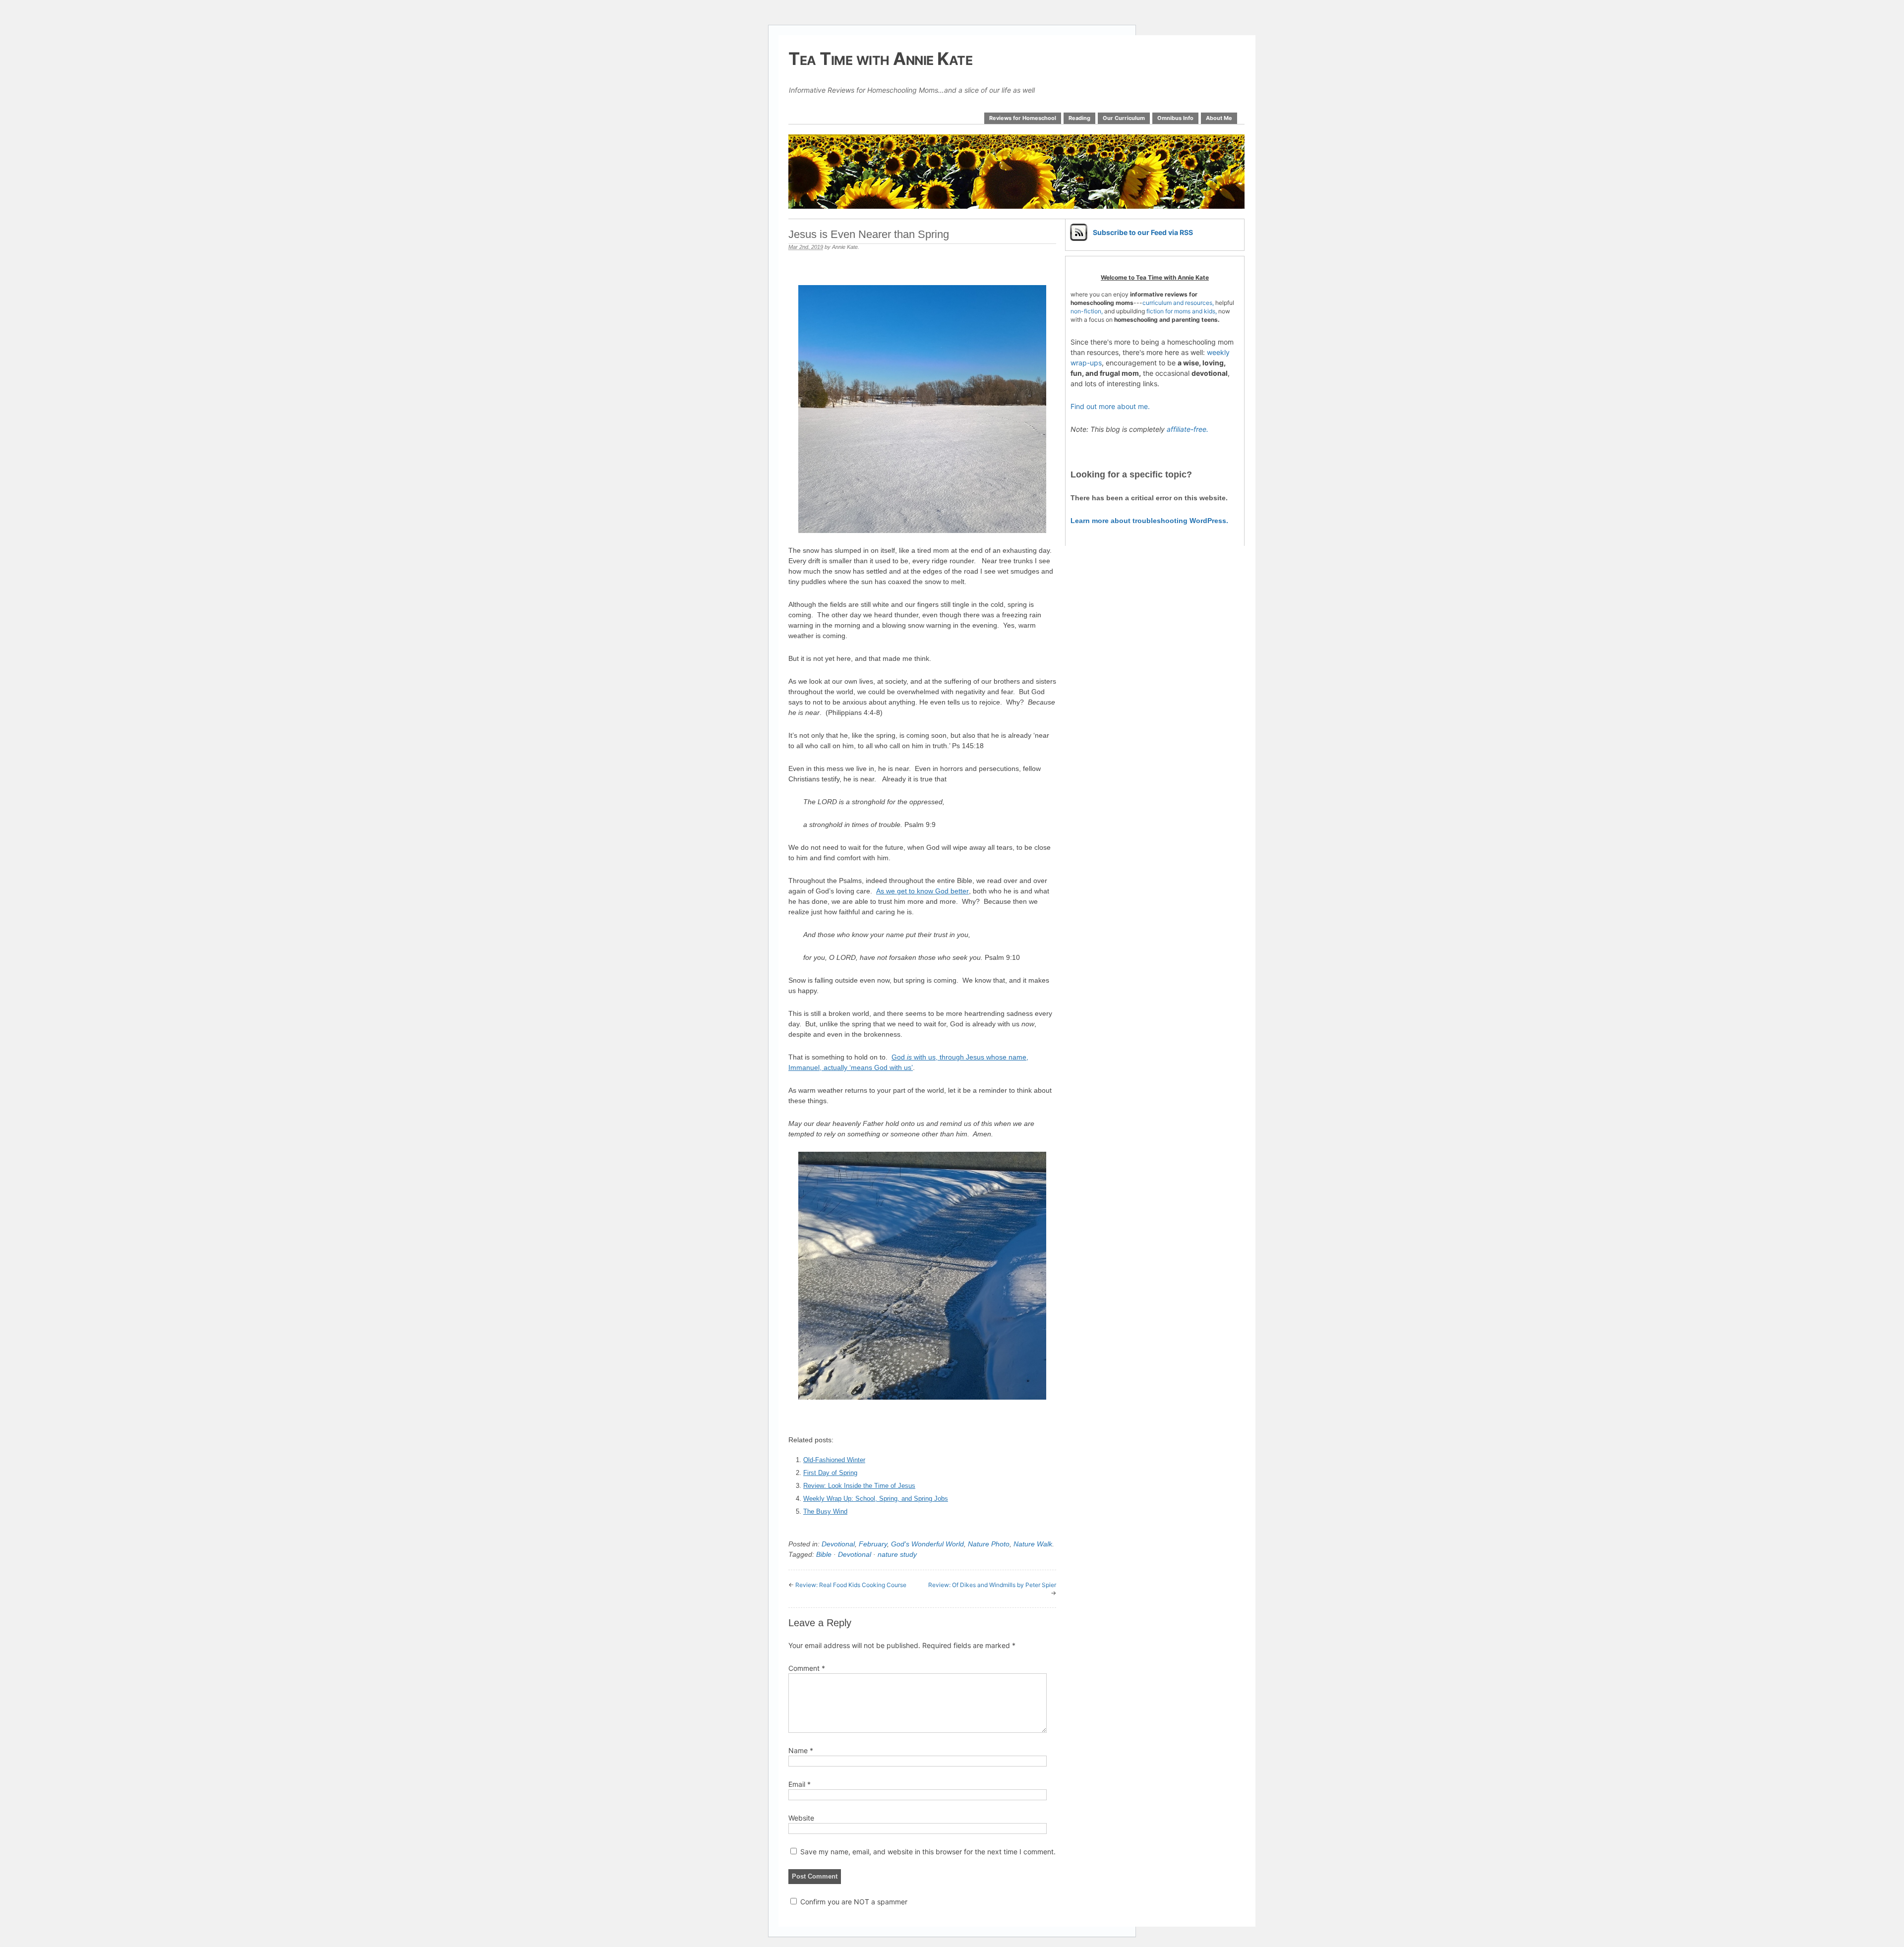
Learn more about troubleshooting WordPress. (1149, 521)
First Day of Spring (830, 1473)
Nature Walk (1033, 1544)
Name (801, 1750)
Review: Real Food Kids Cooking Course (851, 1585)
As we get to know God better (922, 891)
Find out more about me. (1110, 406)
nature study (897, 1554)
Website (801, 1818)
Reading (1079, 118)
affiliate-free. (1188, 429)
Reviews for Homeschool (1023, 118)
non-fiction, (1087, 311)
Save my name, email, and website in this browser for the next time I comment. (928, 1852)
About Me (1219, 118)
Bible (824, 1554)
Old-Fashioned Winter (834, 1460)
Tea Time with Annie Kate (880, 59)
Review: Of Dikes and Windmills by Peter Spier (992, 1585)
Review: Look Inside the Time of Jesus (859, 1486)
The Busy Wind (825, 1511)
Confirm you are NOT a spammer (853, 1902)
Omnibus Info (1175, 118)
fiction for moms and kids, (1182, 311)
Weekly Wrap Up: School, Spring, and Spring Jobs (876, 1499)
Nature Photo (989, 1544)
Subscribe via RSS (1143, 232)
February (873, 1544)
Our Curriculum (1124, 118)
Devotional (838, 1544)
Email (800, 1784)
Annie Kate (845, 247)
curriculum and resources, (1178, 303)
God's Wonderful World (927, 1544)
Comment (807, 1668)
